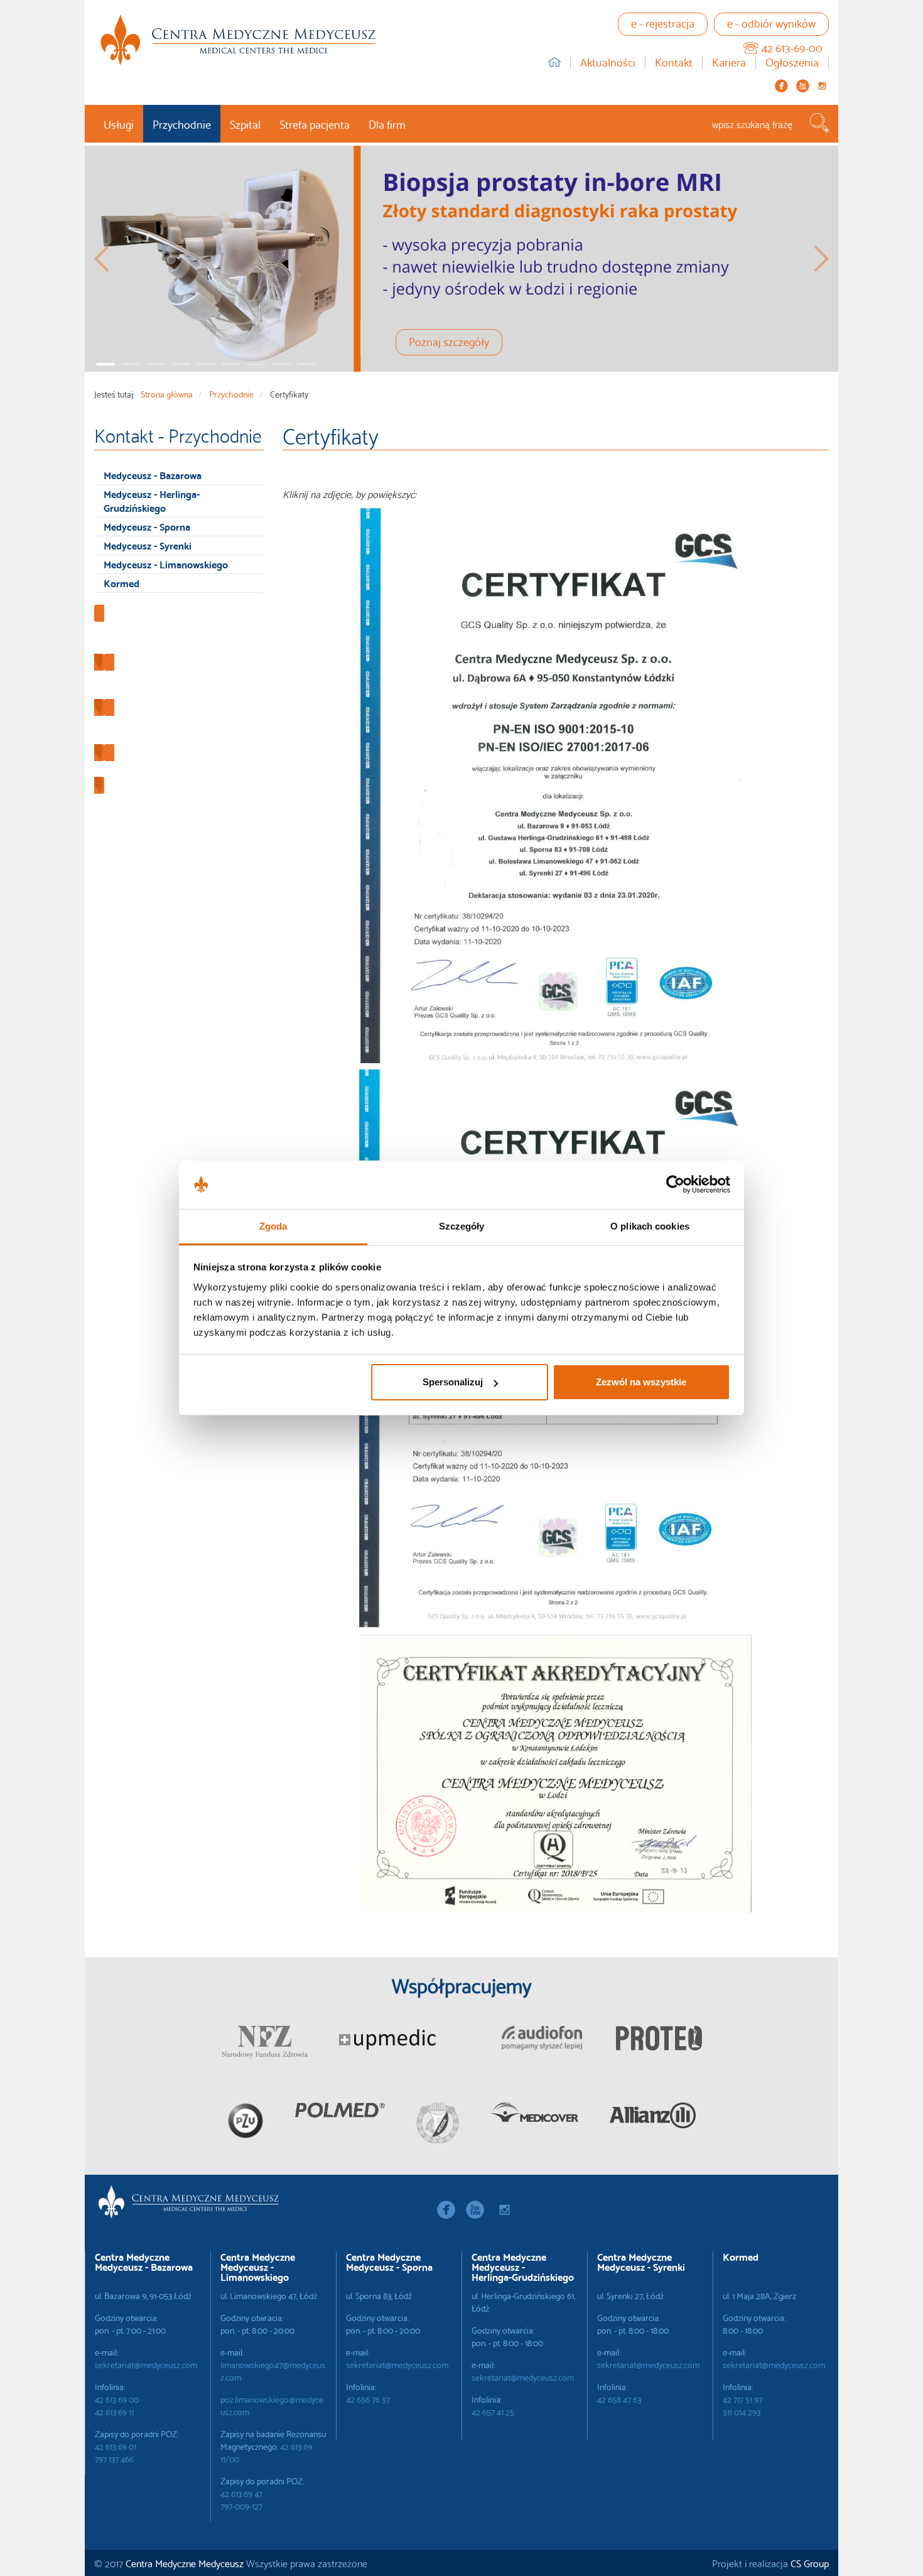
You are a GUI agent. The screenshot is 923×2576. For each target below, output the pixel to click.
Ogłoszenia (792, 62)
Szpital (245, 123)
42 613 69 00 (117, 2399)
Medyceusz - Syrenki (148, 545)
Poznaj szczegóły (449, 341)
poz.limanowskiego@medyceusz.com (272, 2405)
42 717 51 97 (742, 2399)
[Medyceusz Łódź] (238, 40)
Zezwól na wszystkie (641, 1382)
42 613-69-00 (792, 47)
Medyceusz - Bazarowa (153, 474)
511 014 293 (742, 2411)
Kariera (729, 62)
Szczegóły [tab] (462, 1226)
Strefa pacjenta (315, 123)
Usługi (119, 123)
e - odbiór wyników (771, 22)
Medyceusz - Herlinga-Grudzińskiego (152, 501)
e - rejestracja (663, 22)
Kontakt (674, 62)
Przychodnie (182, 123)
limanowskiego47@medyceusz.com (273, 2371)
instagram (822, 86)
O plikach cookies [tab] (650, 1226)
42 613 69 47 (241, 2493)
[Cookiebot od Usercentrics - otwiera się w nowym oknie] (675, 1185)
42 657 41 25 (493, 2411)
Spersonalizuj (453, 1382)
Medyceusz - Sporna (147, 526)
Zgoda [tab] (273, 1226)
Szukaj (819, 123)
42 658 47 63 (619, 2399)
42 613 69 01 (116, 2446)
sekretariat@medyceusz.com (146, 2364)
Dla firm (387, 123)
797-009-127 (241, 2506)
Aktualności (608, 62)
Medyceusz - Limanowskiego (166, 564)
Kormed (121, 582)
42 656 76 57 (368, 2399)
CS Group (810, 2562)
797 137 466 (114, 2459)
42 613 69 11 (114, 2411)
